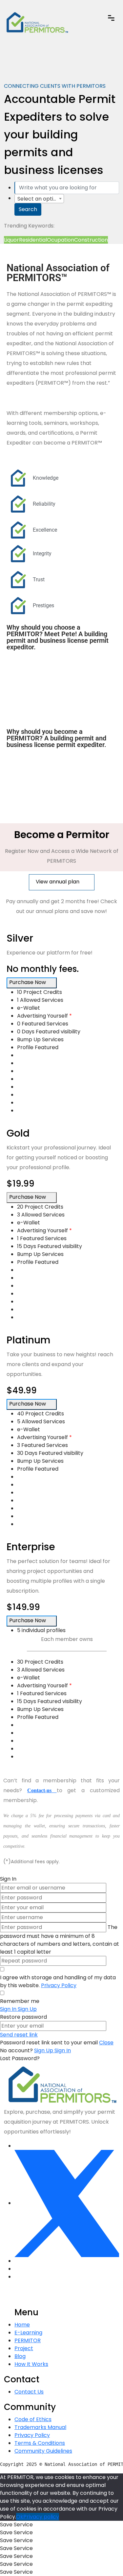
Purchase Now (28, 982)
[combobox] (39, 199)
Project (24, 2348)
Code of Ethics (33, 2419)
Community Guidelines (43, 2451)
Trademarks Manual (40, 2427)
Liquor (11, 240)
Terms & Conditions (40, 2443)
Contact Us (29, 2392)
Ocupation (61, 240)
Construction (91, 240)
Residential (33, 240)
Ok (20, 2517)
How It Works (31, 2364)
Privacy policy (41, 2517)
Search (28, 209)
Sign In (63, 2050)
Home (22, 2325)
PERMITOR (28, 2340)
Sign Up (44, 2050)
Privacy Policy (59, 1985)
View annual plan (58, 882)
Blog (20, 2356)
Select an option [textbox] (39, 199)
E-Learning (28, 2333)
